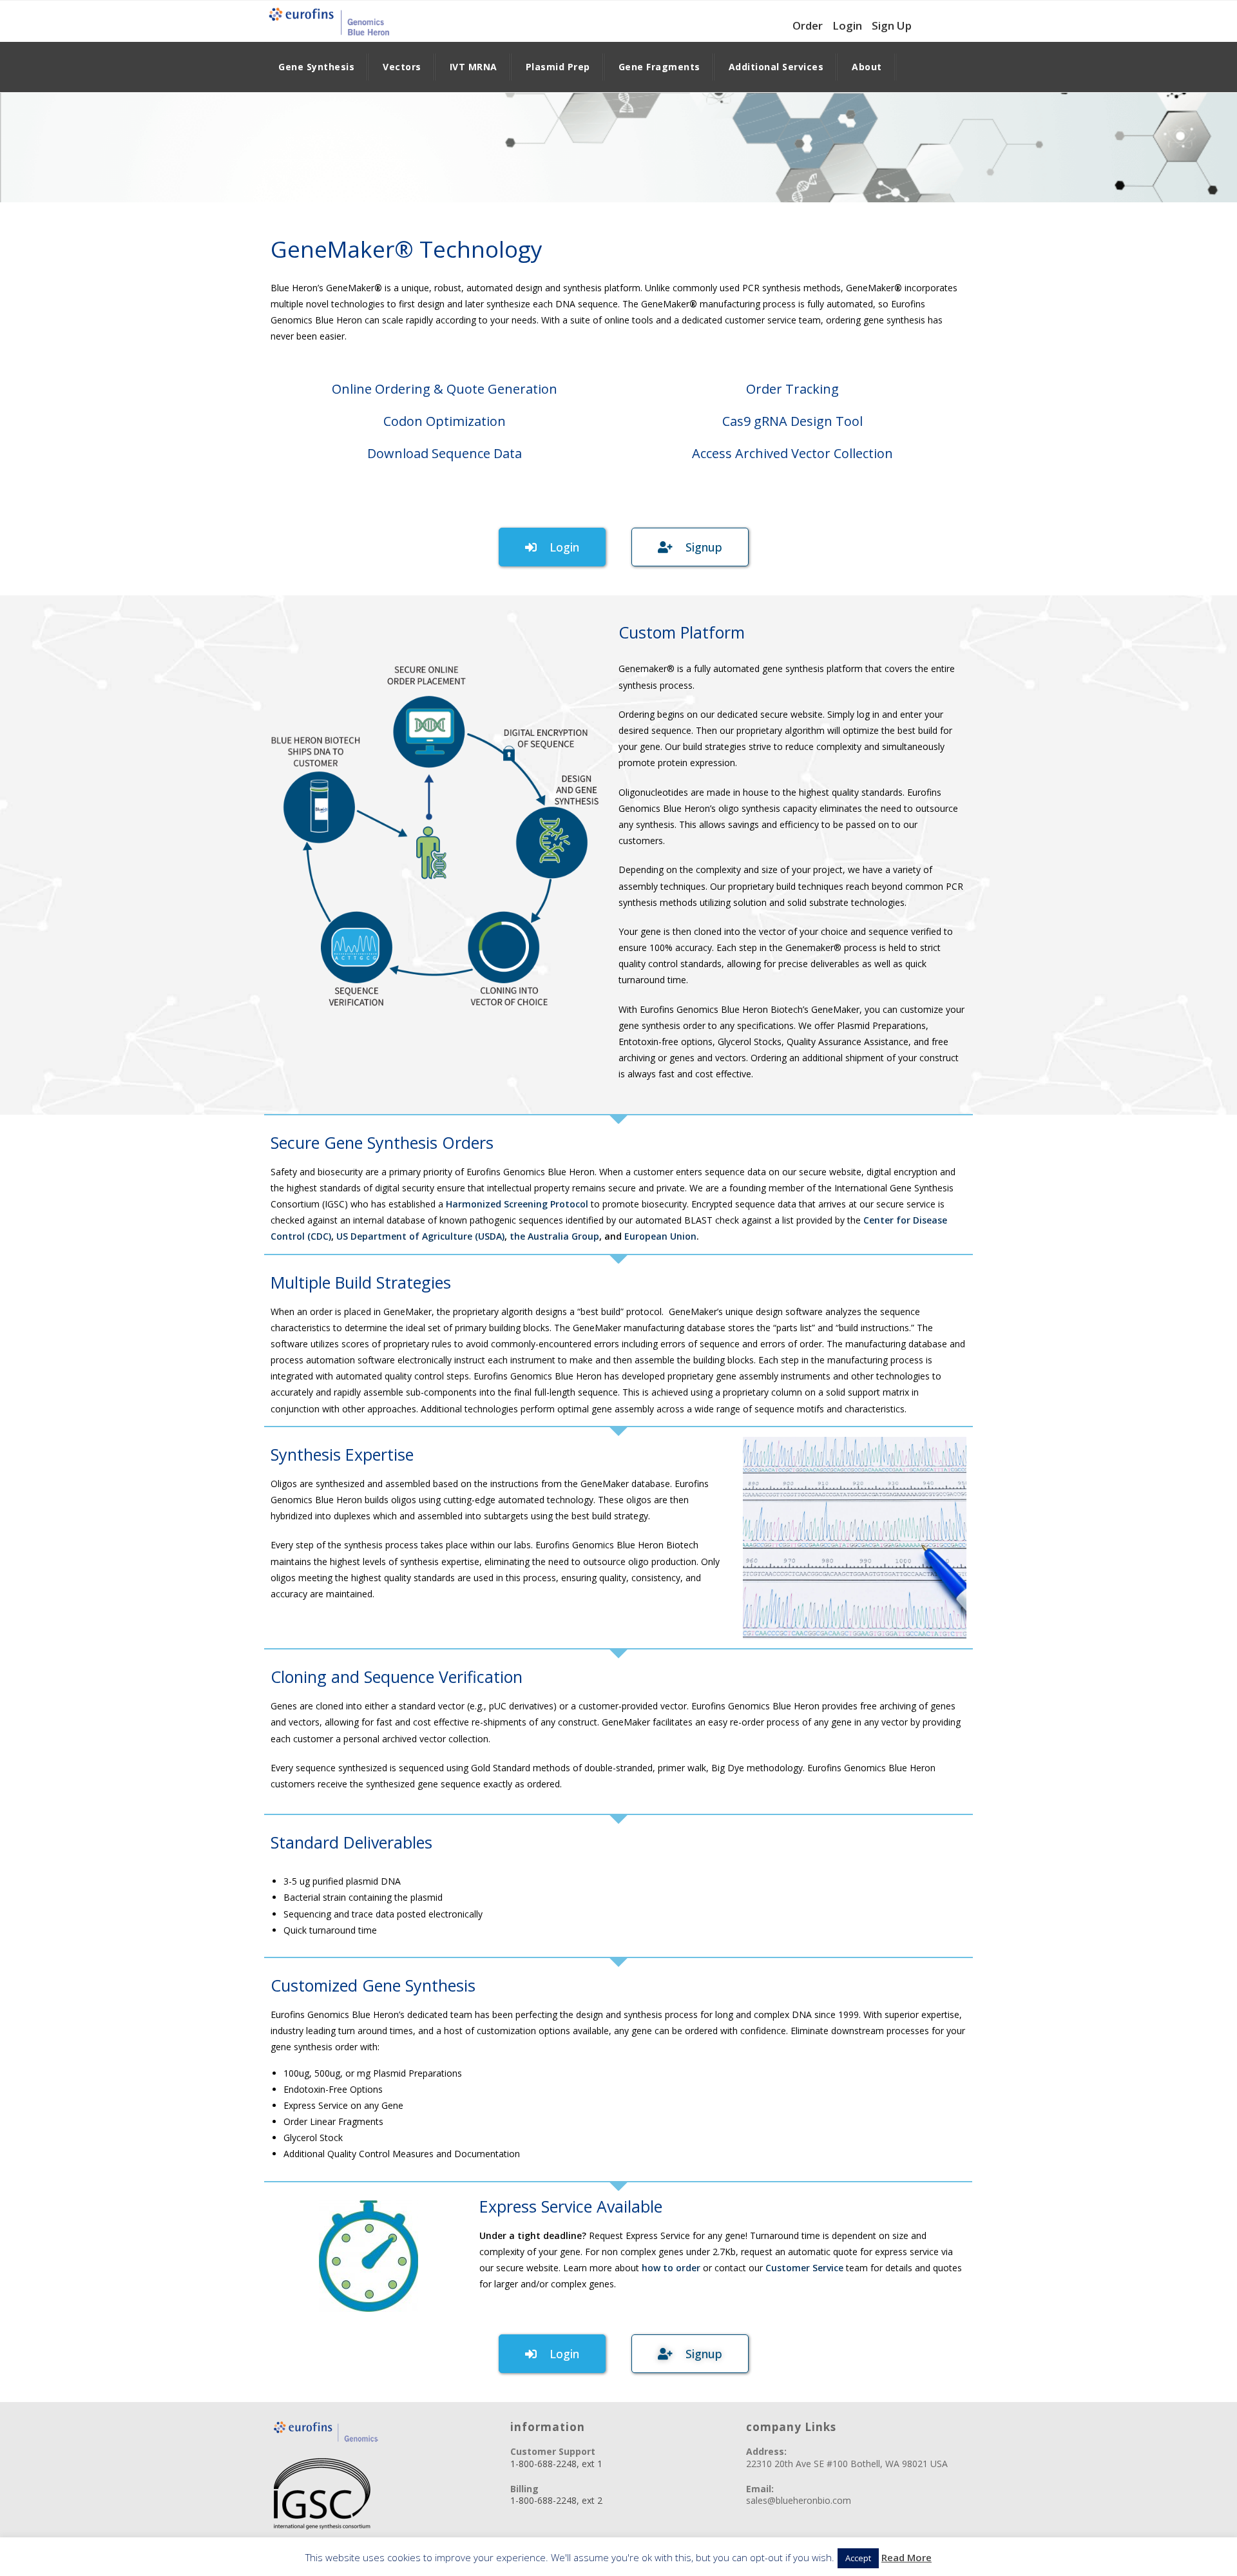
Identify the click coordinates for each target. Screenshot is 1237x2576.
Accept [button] (858, 2558)
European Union (660, 1236)
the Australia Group (554, 1236)
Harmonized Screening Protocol (517, 1204)
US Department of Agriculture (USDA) (420, 1236)
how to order (672, 2268)
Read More (906, 2557)
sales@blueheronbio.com (799, 2500)
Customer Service (804, 2268)
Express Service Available (571, 2206)
